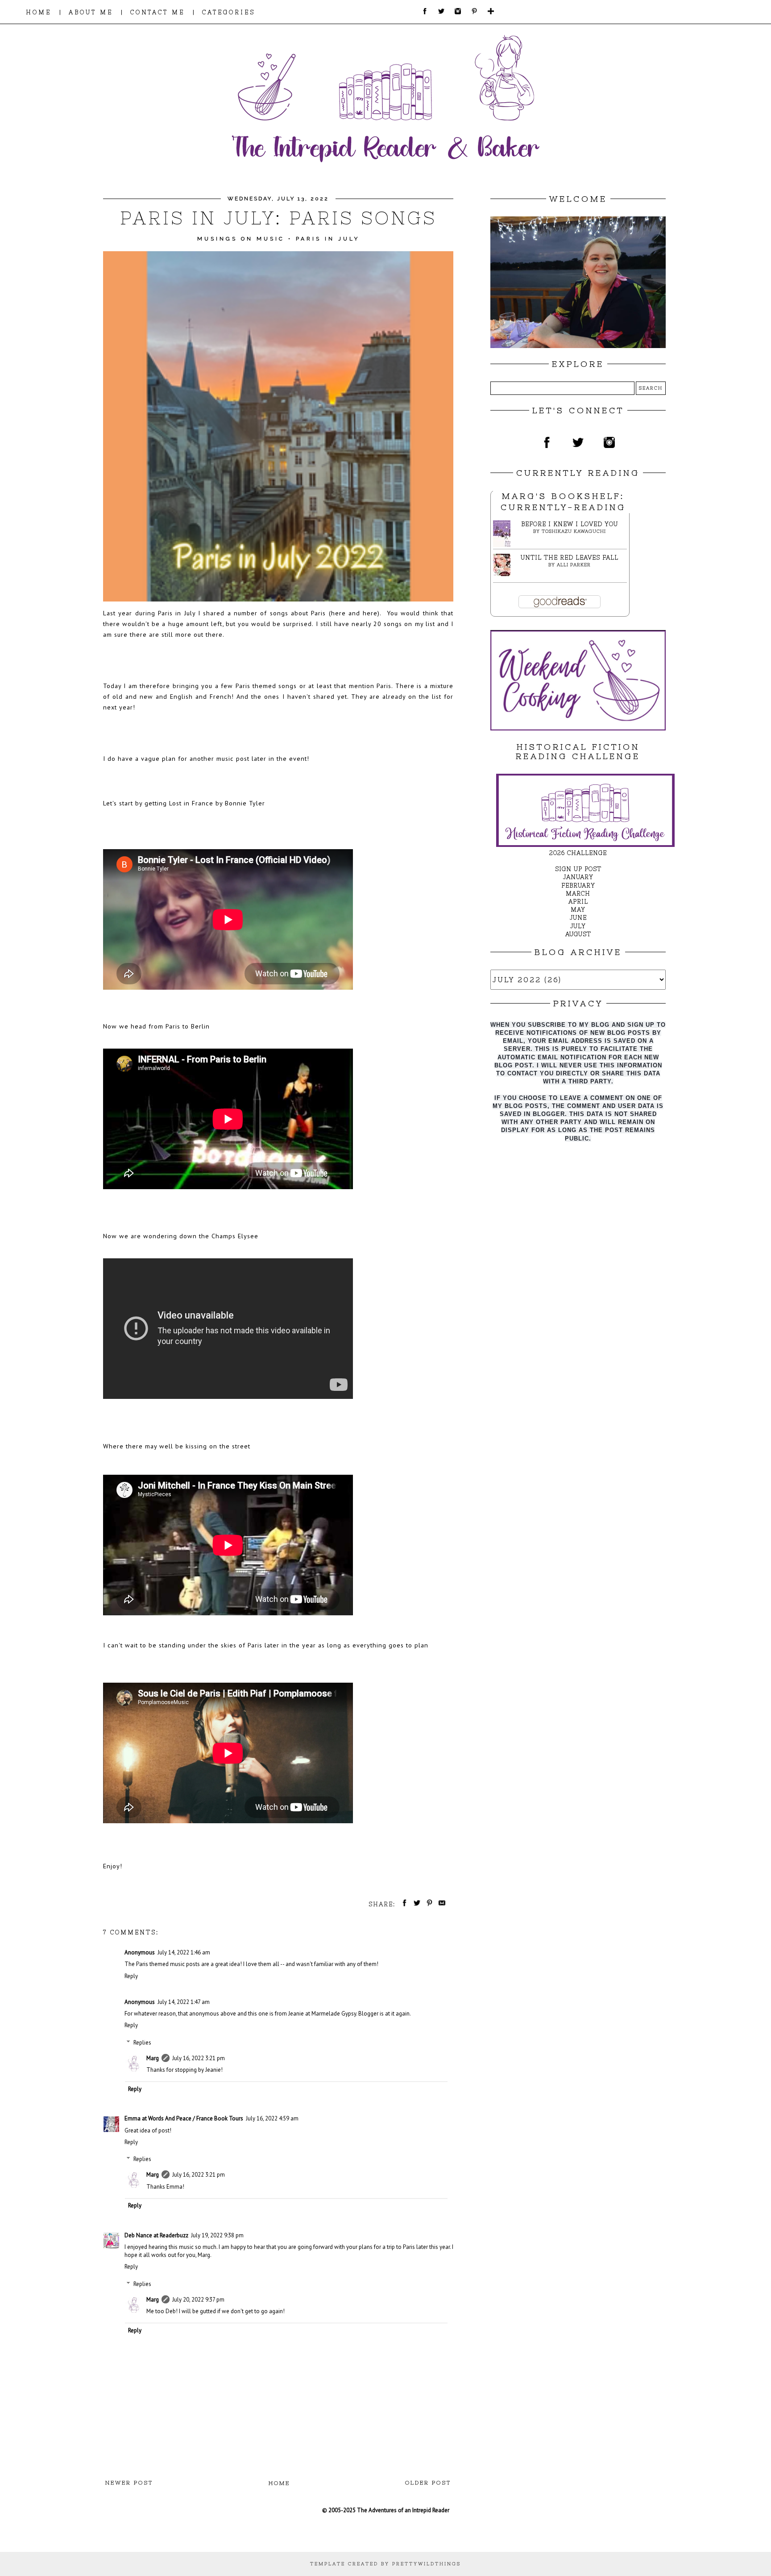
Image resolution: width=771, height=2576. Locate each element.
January (578, 877)
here (340, 613)
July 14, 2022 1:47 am (184, 2002)
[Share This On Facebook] (403, 1904)
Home (279, 2483)
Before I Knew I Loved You (570, 524)
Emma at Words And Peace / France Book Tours (184, 2118)
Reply (131, 1976)
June (578, 918)
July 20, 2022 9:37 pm (198, 2300)
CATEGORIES (229, 12)
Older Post (428, 2483)
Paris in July (328, 239)
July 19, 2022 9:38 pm (217, 2235)
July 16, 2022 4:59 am (272, 2118)
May (578, 910)
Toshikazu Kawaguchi (574, 531)
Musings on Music (241, 239)
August (578, 934)
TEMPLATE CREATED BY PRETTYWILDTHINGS (385, 2564)
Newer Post (129, 2483)
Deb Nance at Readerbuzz (156, 2235)
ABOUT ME (91, 12)
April (578, 902)
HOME (39, 12)
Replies (142, 2043)
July (578, 926)
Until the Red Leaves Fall (570, 558)
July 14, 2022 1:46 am (184, 1952)
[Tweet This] (415, 1904)
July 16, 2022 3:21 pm (199, 2058)
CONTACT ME (158, 12)
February (578, 886)
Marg (153, 2058)
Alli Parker (574, 565)
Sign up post (578, 869)
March (578, 894)
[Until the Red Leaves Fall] (504, 574)
